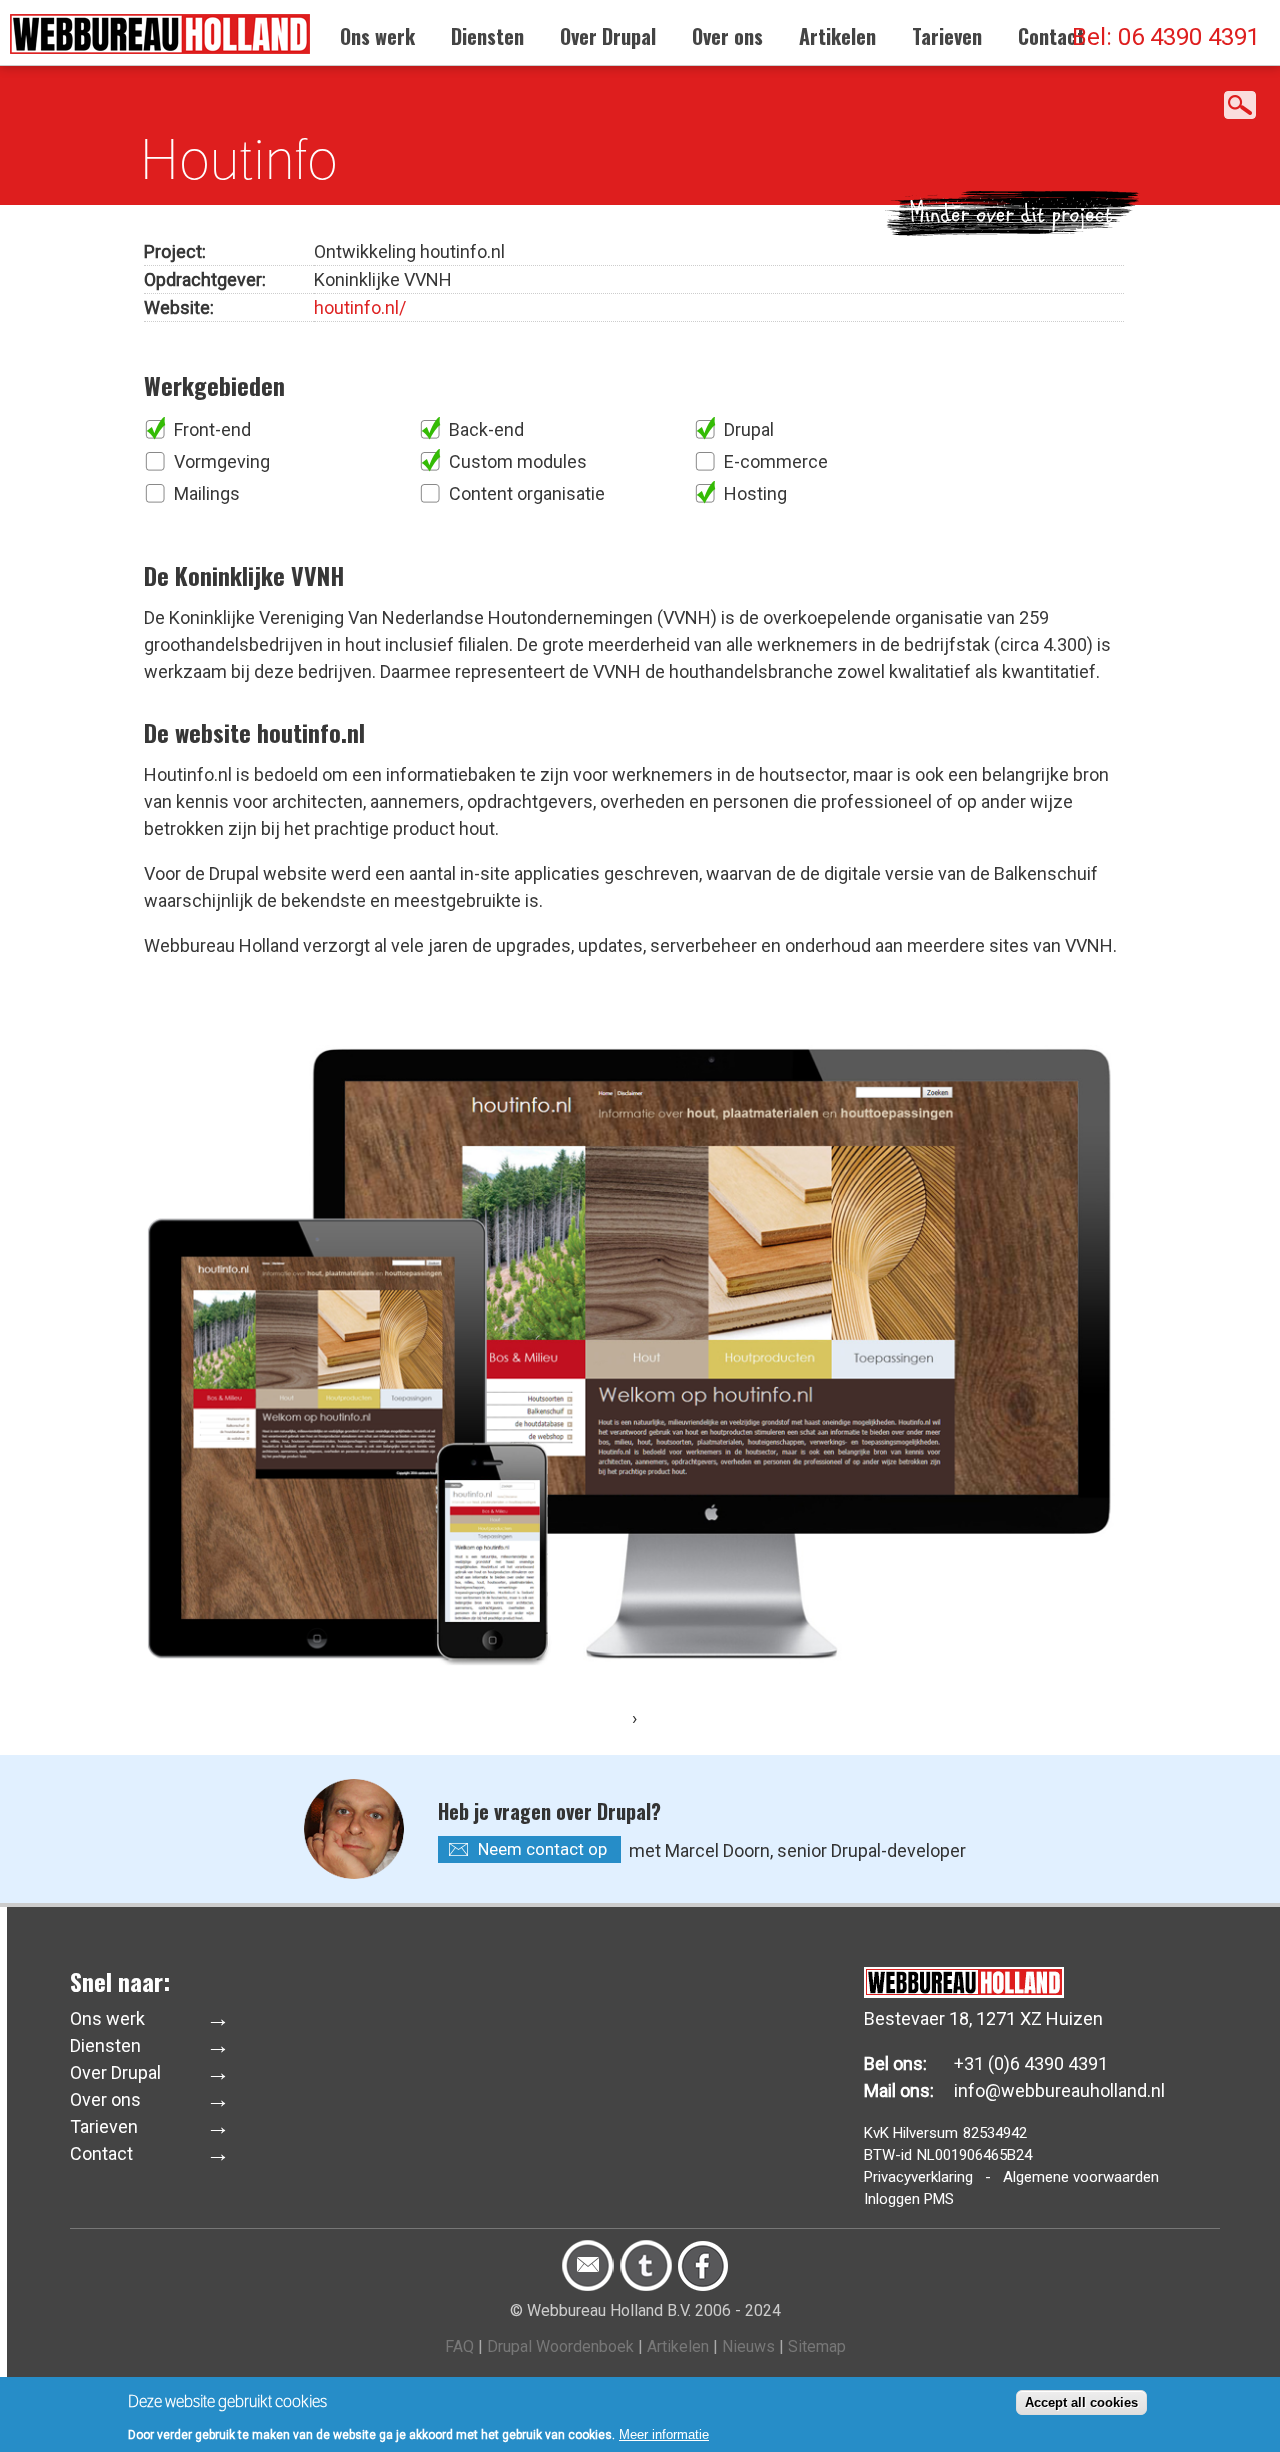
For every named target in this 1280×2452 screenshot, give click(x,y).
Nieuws (748, 2346)
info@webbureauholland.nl (1059, 2090)
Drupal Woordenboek (560, 2346)
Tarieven (947, 36)
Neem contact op (542, 1849)
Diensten (487, 36)
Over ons (727, 36)
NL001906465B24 (974, 2155)
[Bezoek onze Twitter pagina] (646, 2286)
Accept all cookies (1081, 2402)
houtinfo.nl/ (360, 307)
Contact (1051, 36)
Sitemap (817, 2346)
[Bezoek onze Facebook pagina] (703, 2286)
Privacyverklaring (918, 2177)
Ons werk (377, 36)
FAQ (459, 2346)
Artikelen (837, 36)
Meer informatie (664, 2433)
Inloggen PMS (909, 2199)
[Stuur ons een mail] (588, 2286)
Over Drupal (608, 36)
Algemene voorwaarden (1081, 2177)
